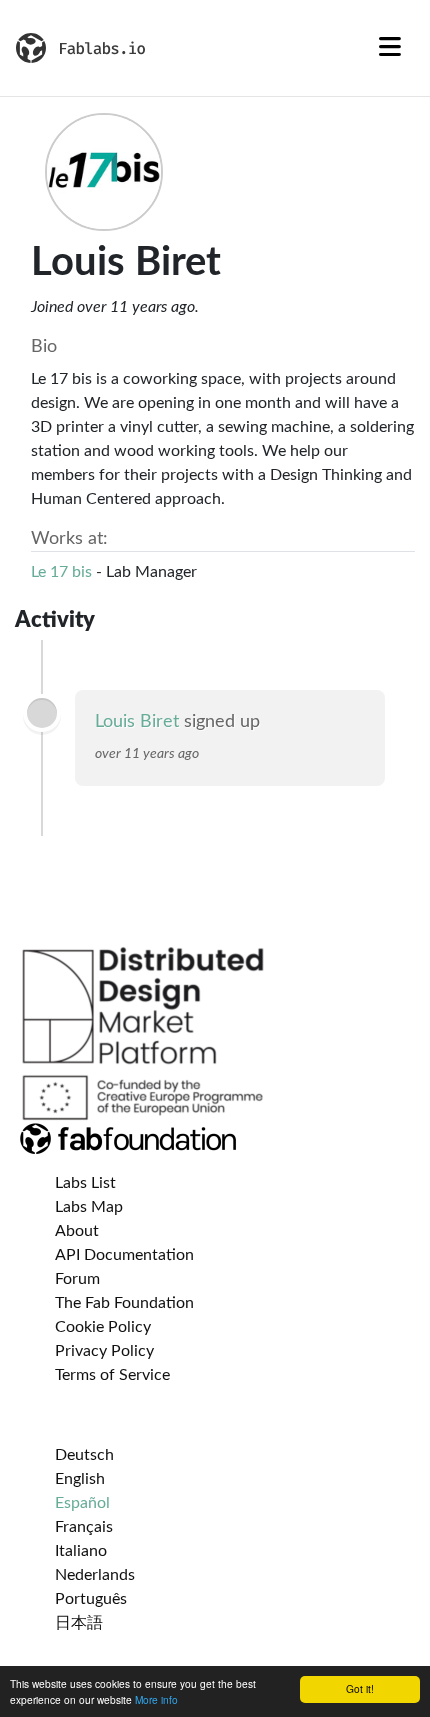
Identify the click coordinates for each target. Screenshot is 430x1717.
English (80, 1479)
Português (91, 1599)
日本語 (79, 1623)
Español (82, 1503)
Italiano (81, 1551)
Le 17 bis (61, 572)
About (77, 1231)
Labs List (85, 1183)
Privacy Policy (104, 1351)
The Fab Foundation (124, 1303)
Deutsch (84, 1455)
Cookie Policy (103, 1327)
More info (156, 1699)
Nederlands (95, 1575)
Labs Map (89, 1207)
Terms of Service (112, 1375)
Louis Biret (137, 722)
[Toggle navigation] (390, 48)
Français (84, 1527)
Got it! (360, 1688)
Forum (77, 1279)
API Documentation (124, 1255)
